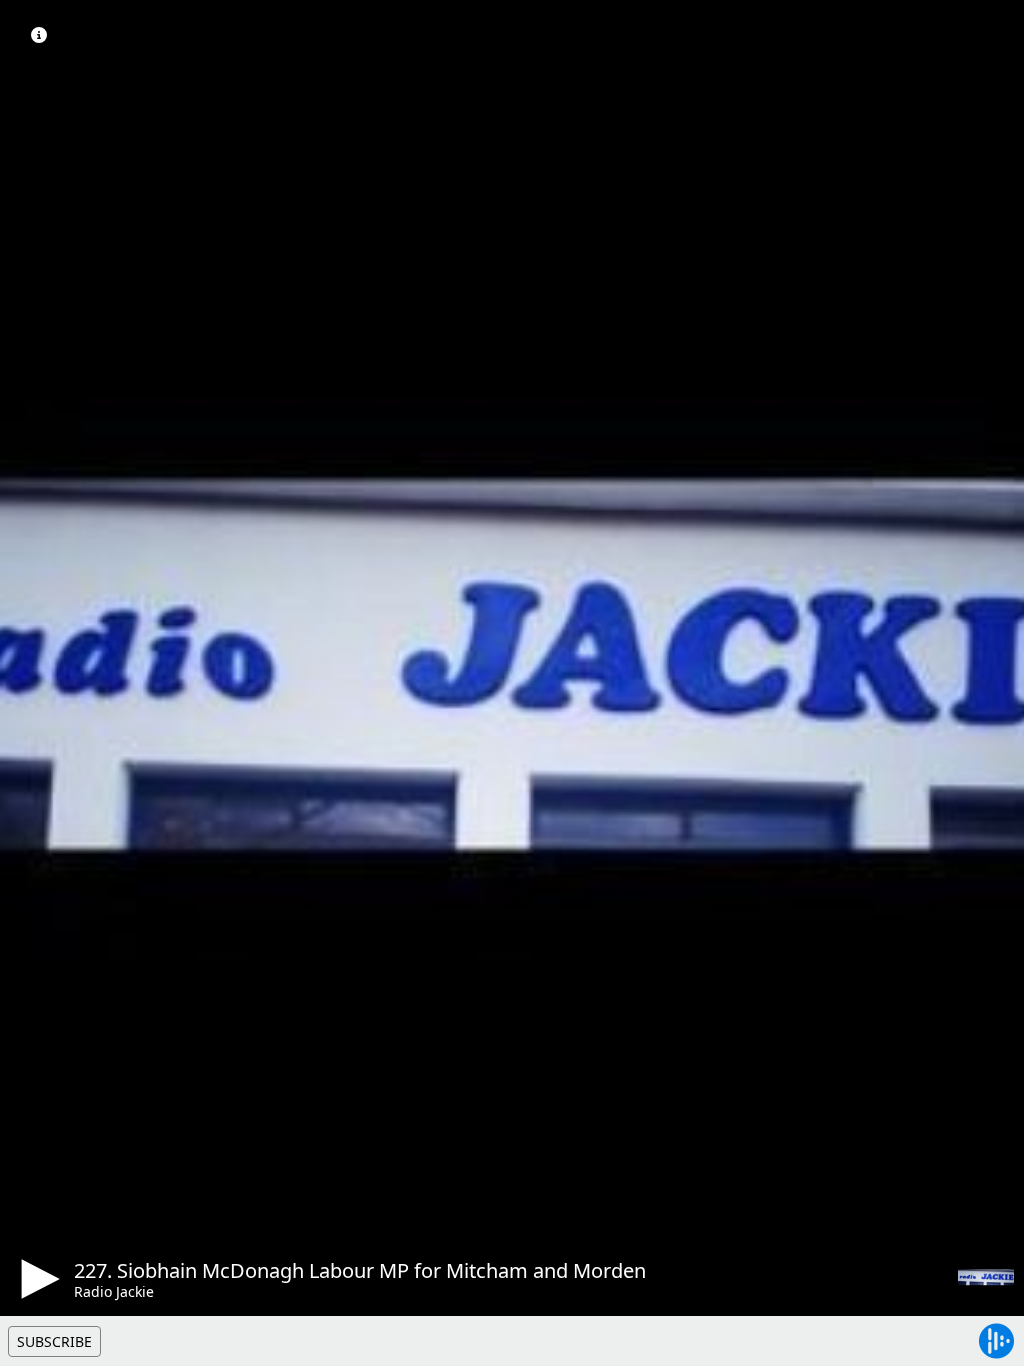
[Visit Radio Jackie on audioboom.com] (986, 1277)
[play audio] (37, 1279)
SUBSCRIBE (54, 1341)
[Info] (39, 35)
